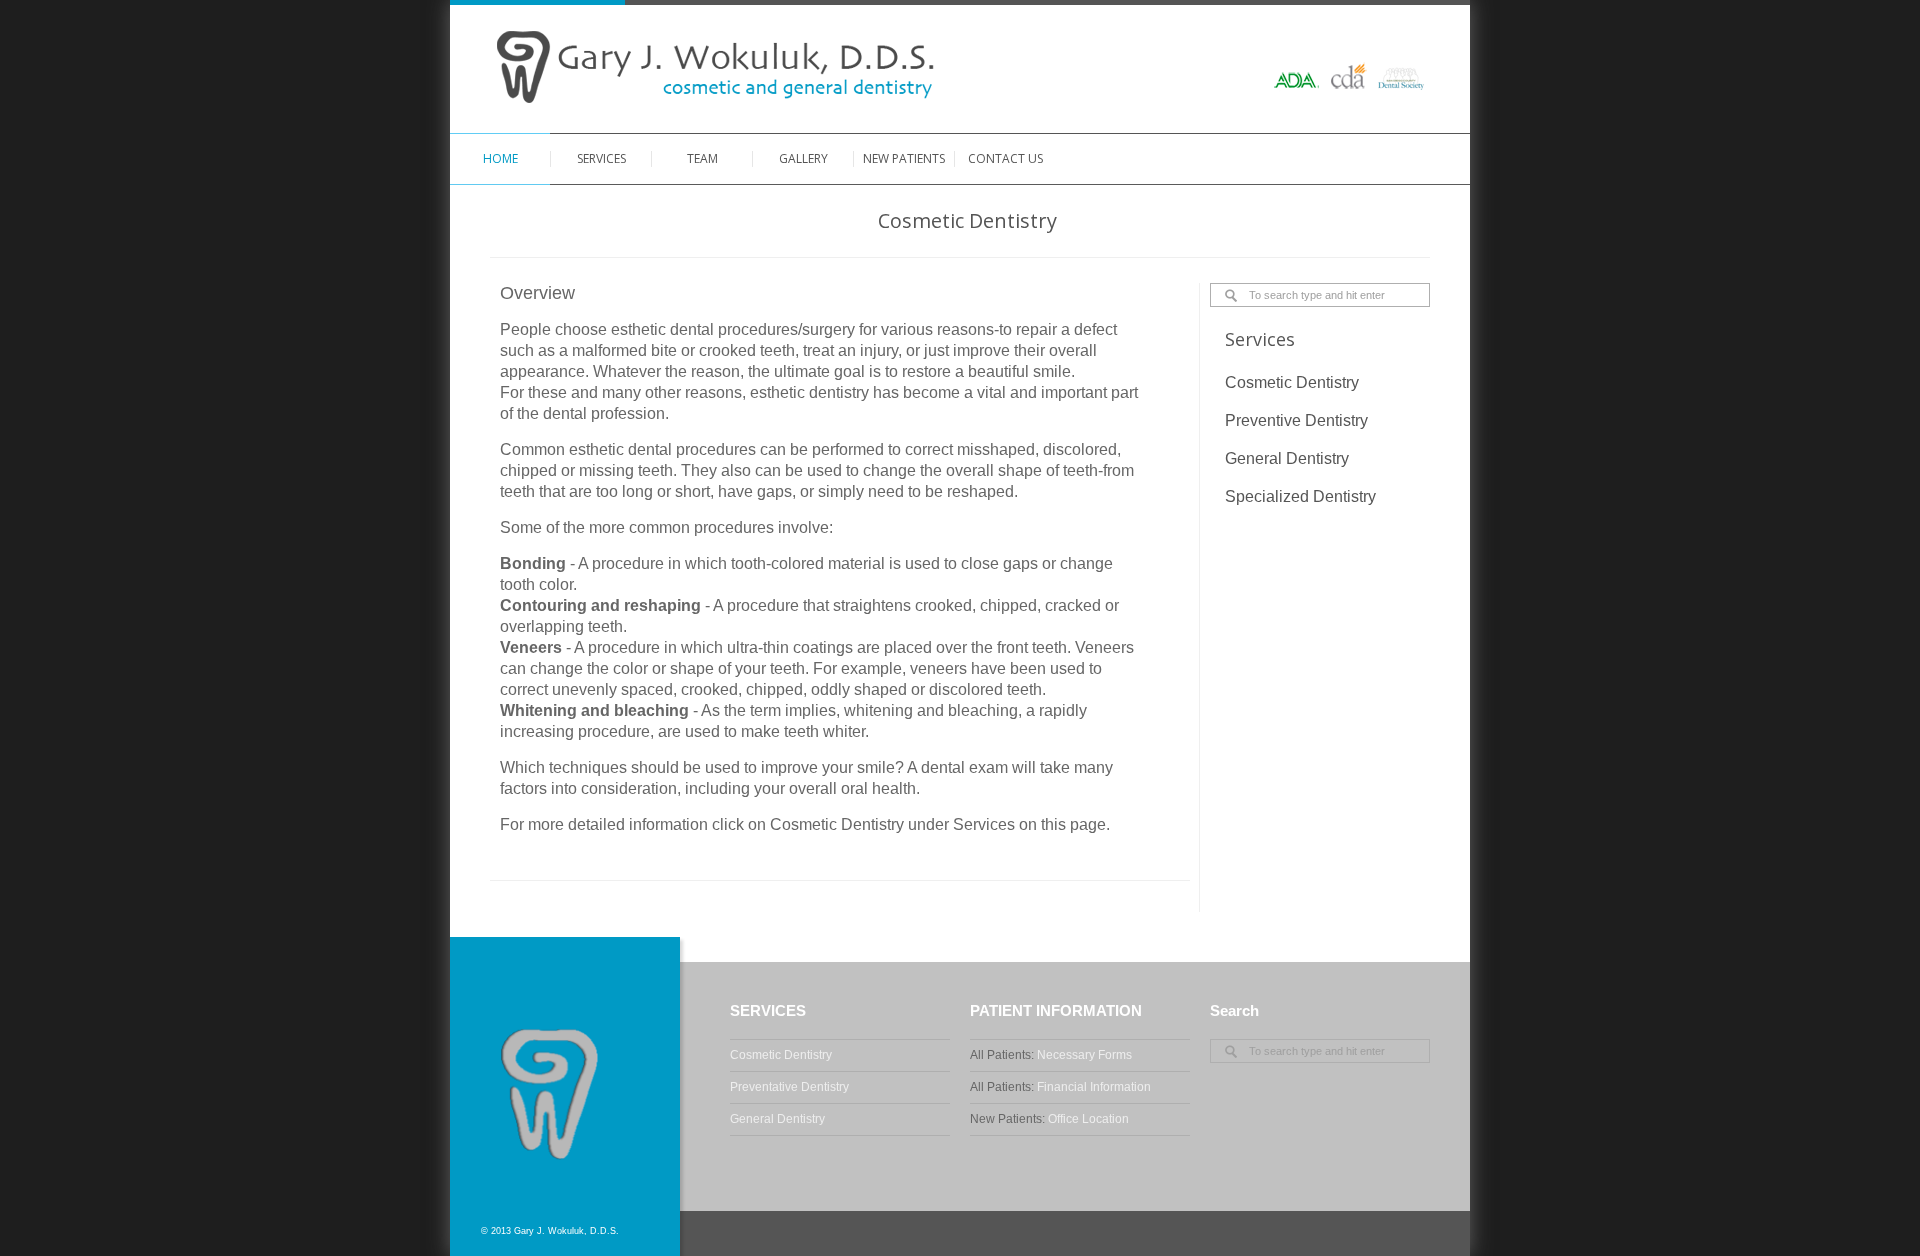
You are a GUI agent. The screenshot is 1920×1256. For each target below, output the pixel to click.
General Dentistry (777, 1119)
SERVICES (601, 158)
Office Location (1088, 1119)
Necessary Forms (1084, 1055)
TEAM (702, 158)
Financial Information (1094, 1087)
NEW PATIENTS (904, 158)
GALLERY (803, 158)
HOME (500, 158)
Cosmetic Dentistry (781, 1055)
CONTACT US (1005, 158)
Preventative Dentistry (789, 1087)
